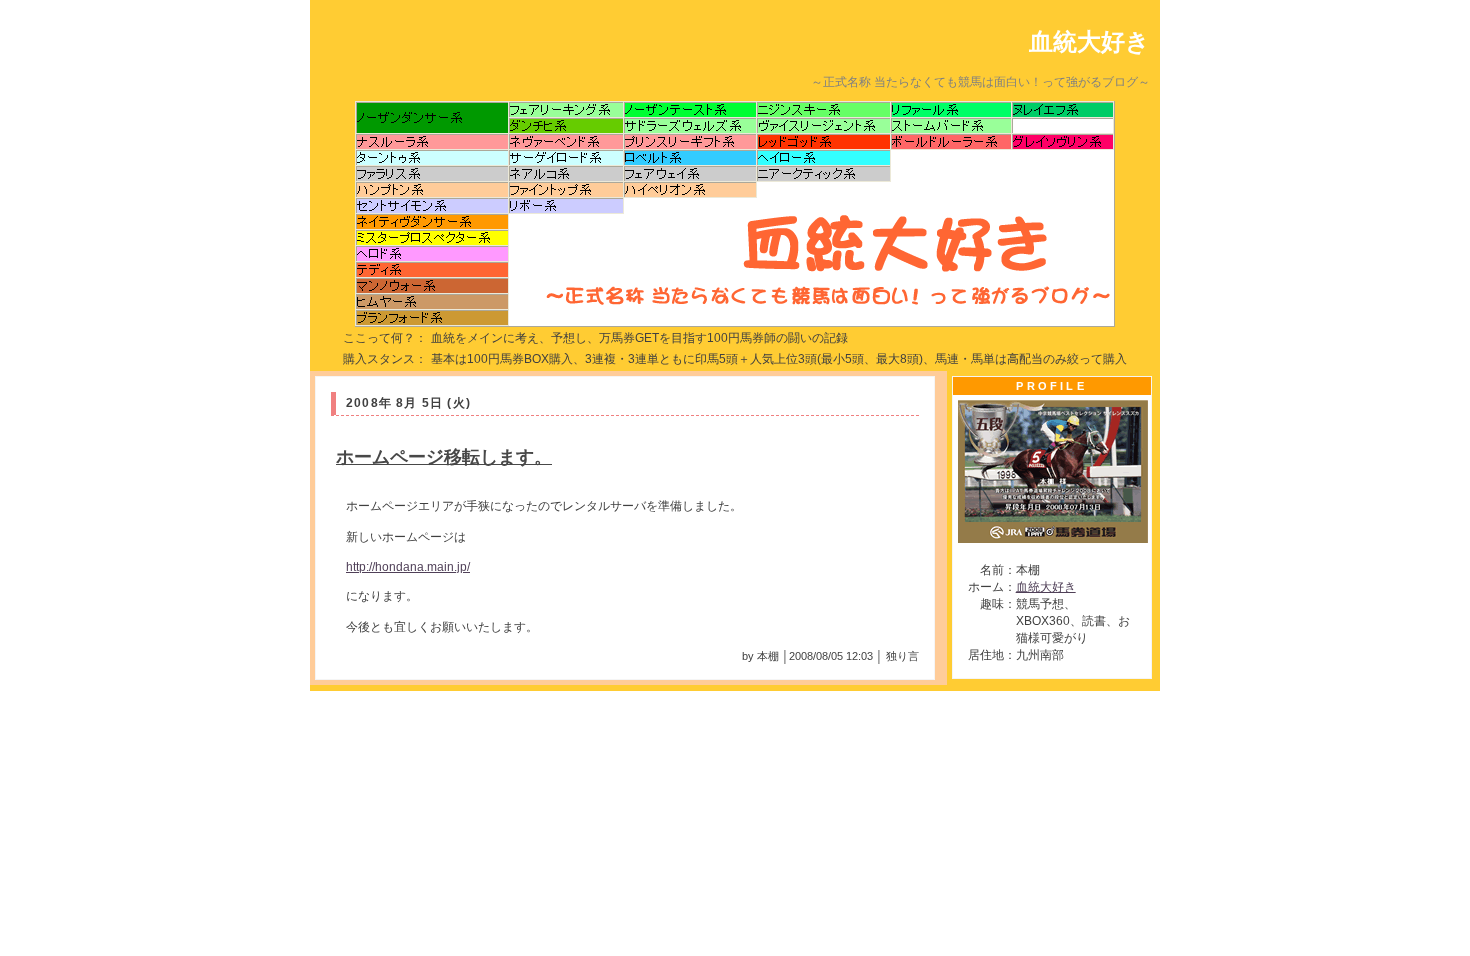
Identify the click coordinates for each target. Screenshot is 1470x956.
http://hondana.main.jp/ (408, 567)
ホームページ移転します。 (444, 457)
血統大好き (1089, 41)
